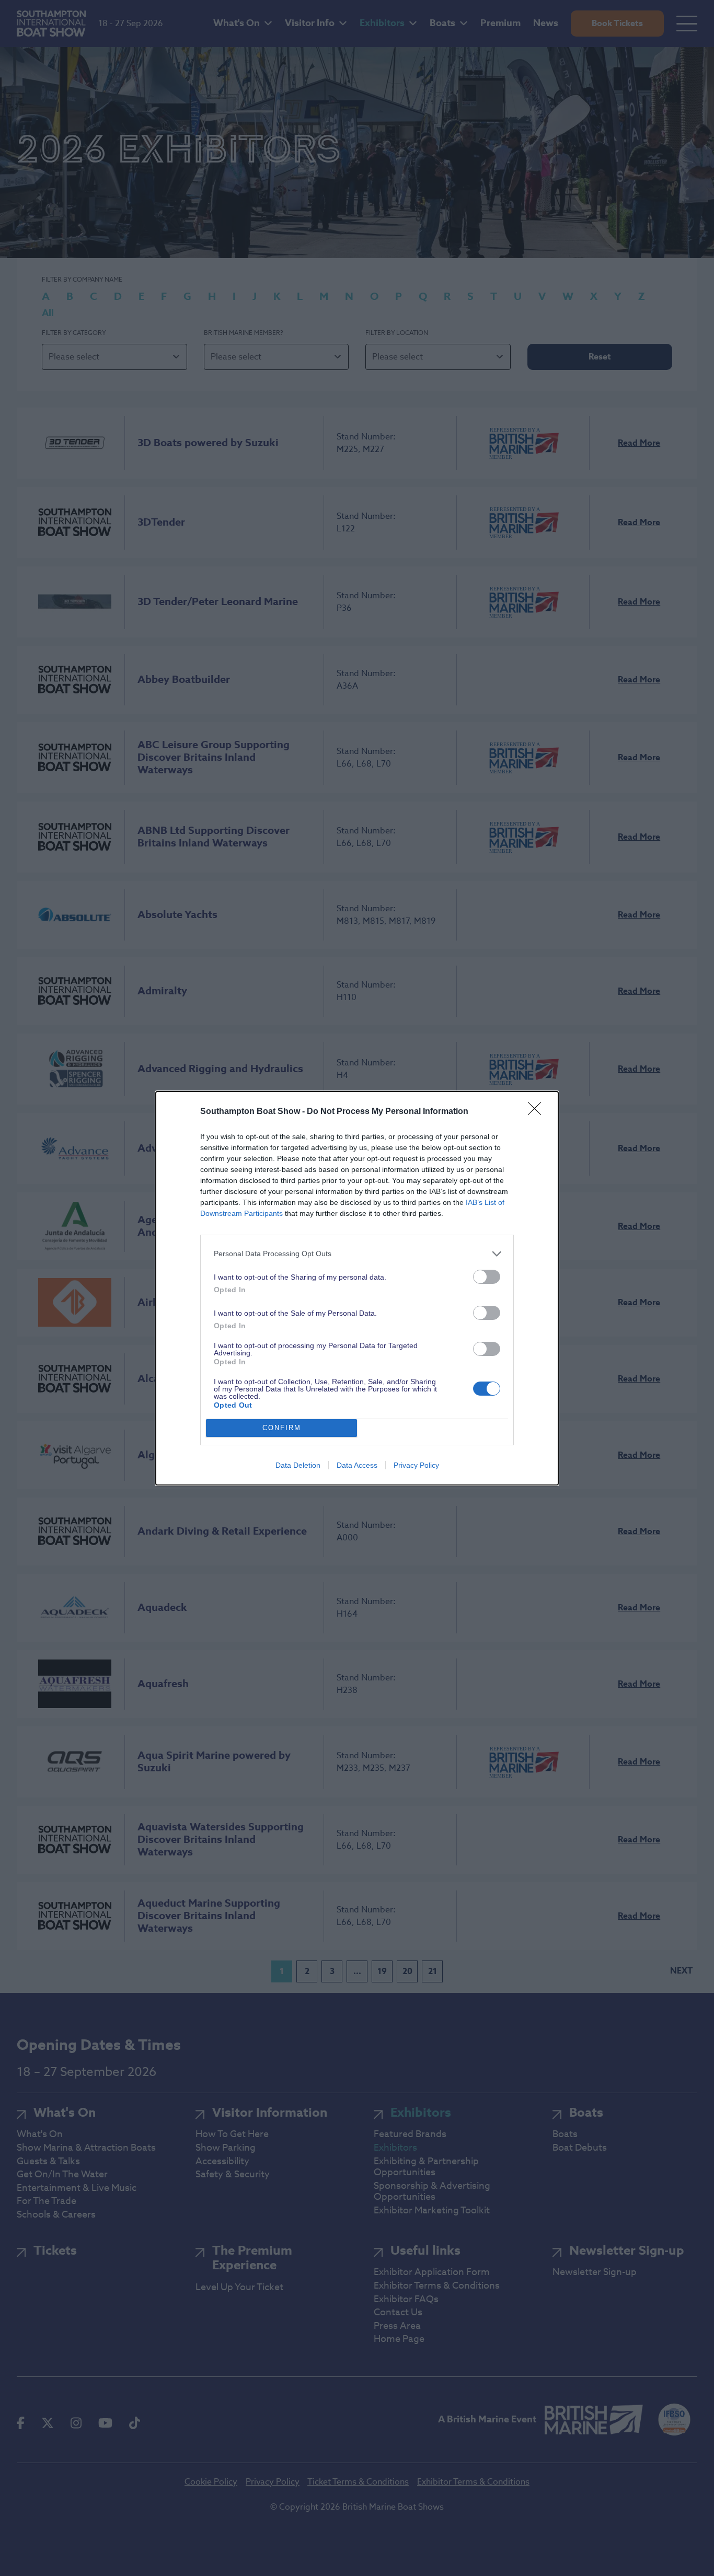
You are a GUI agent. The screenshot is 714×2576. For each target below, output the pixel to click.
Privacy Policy (416, 1465)
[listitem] (357, 1254)
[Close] (538, 1112)
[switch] (487, 1277)
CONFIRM (282, 1428)
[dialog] (357, 1288)
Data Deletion (298, 1465)
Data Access (357, 1465)
